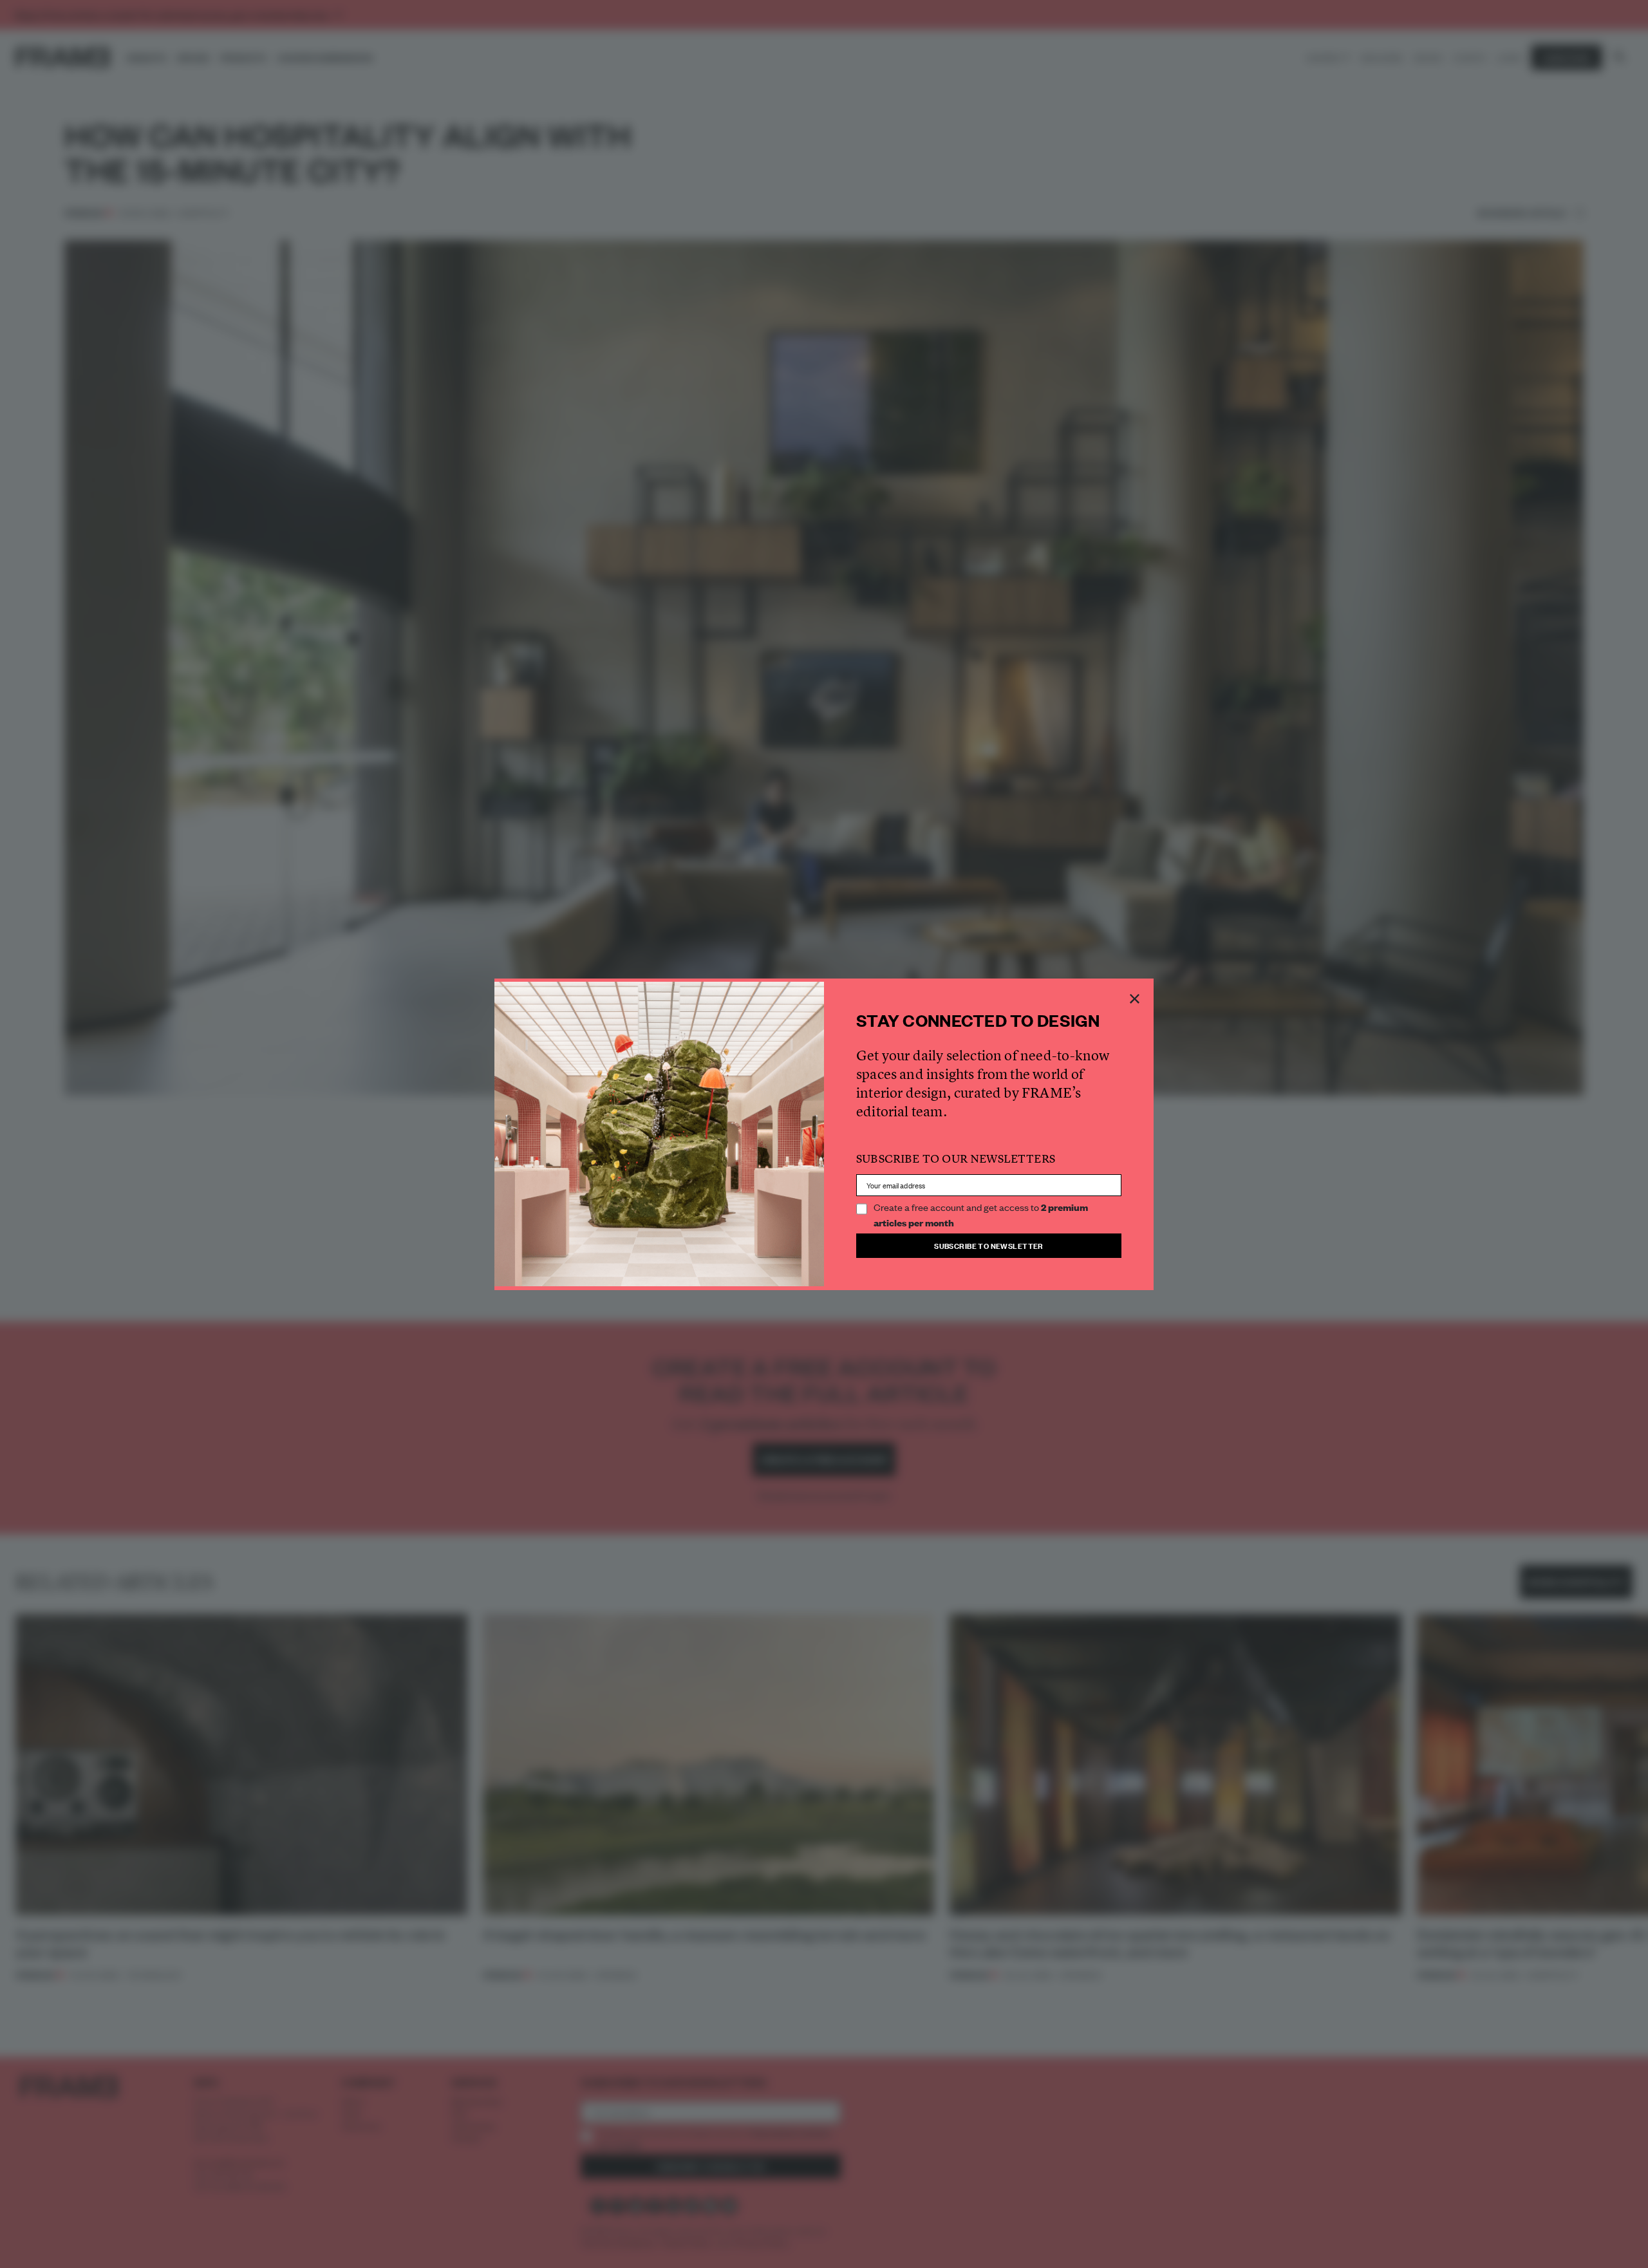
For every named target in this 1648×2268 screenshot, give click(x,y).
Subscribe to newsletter (989, 1245)
